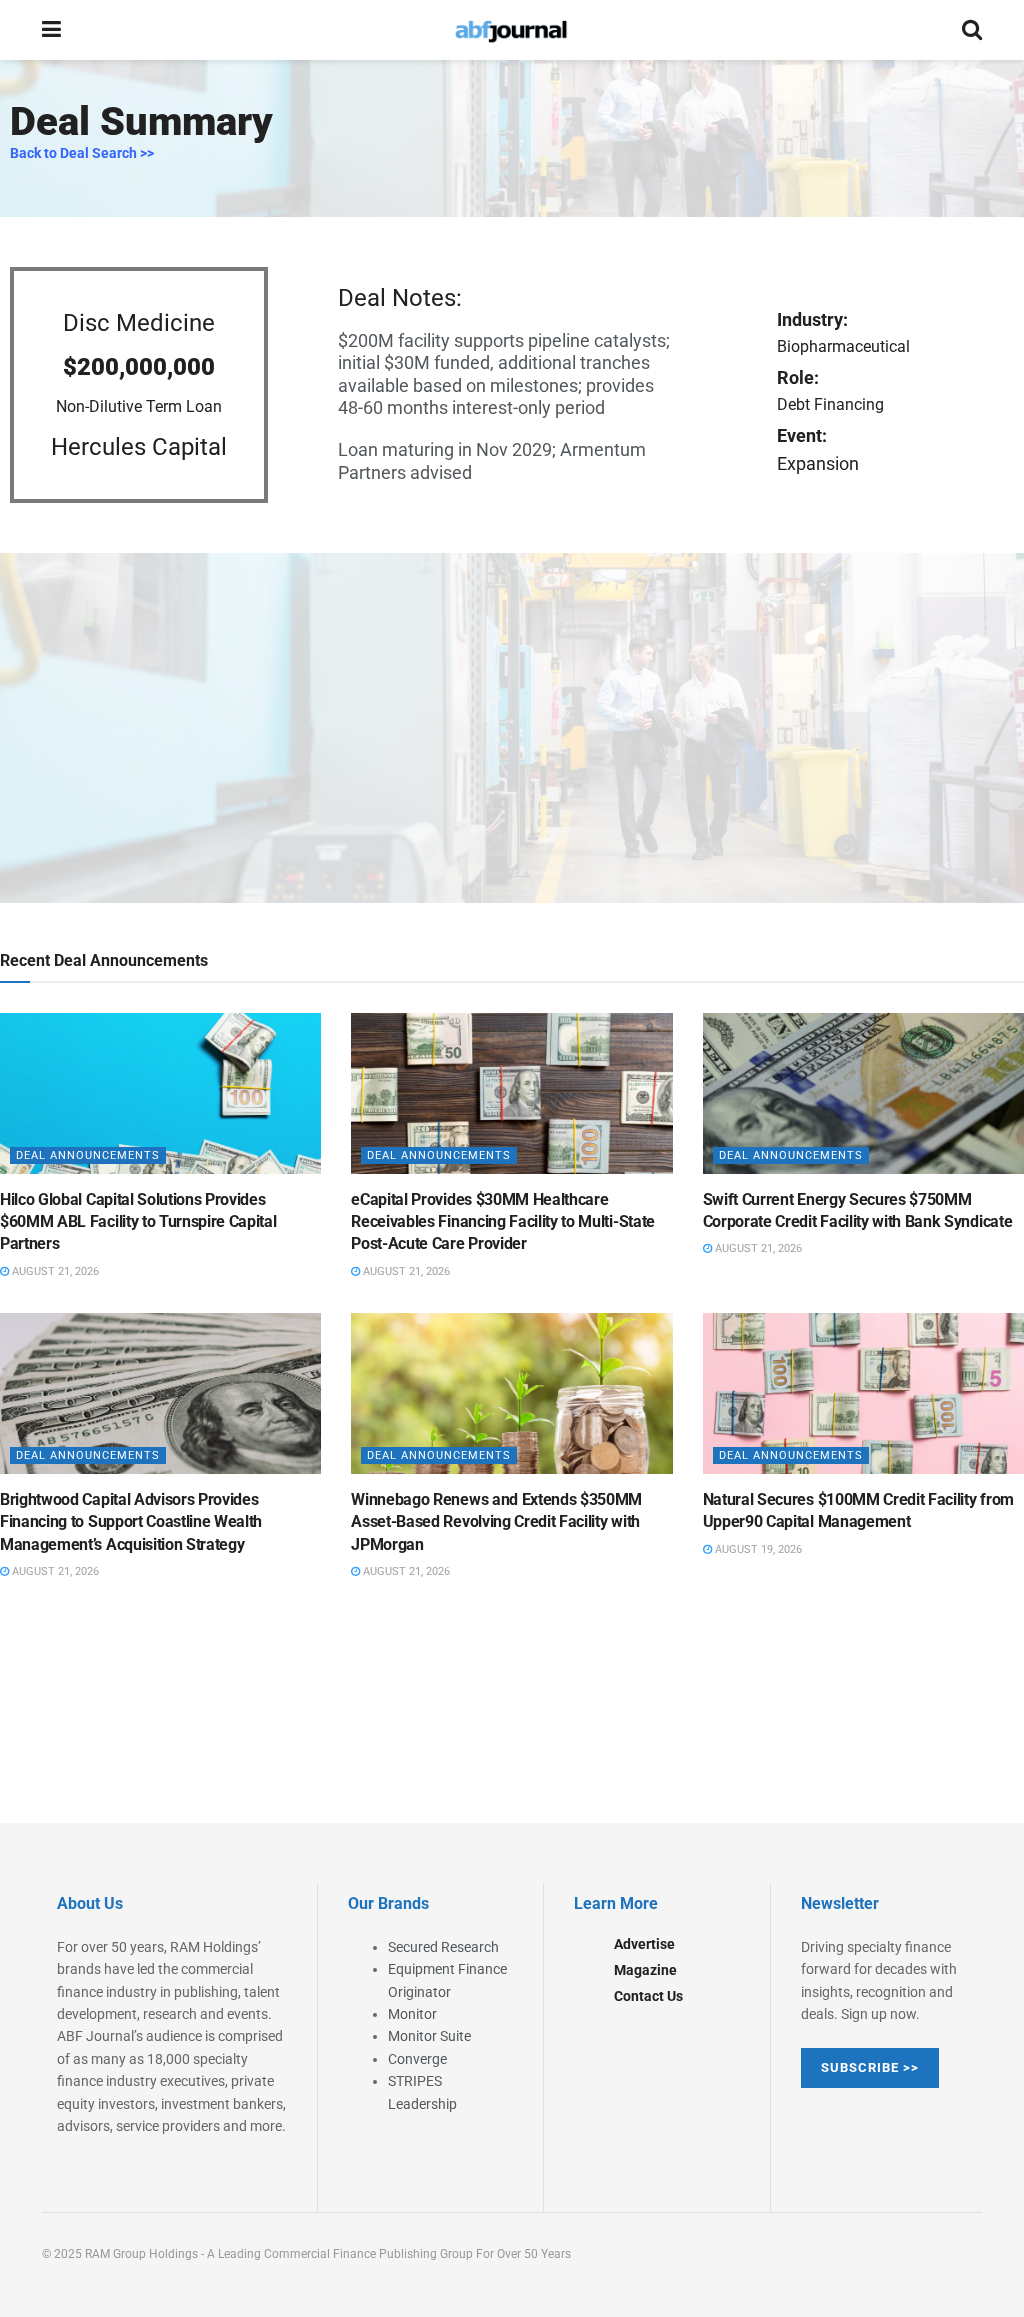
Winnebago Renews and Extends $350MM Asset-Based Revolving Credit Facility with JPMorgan (496, 1522)
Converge (417, 2059)
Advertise (644, 1944)
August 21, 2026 (54, 1271)
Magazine (645, 1970)
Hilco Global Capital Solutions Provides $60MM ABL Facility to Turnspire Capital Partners (138, 1222)
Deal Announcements (88, 1155)
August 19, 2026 (757, 1549)
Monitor (412, 2014)
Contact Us (648, 1996)
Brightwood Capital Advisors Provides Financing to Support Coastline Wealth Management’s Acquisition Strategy (131, 1522)
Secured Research (443, 1947)
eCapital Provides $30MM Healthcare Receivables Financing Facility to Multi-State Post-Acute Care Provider (503, 1222)
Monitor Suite (429, 2036)
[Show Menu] (51, 30)
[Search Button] (972, 30)
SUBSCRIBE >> (870, 2067)
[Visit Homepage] (511, 30)
